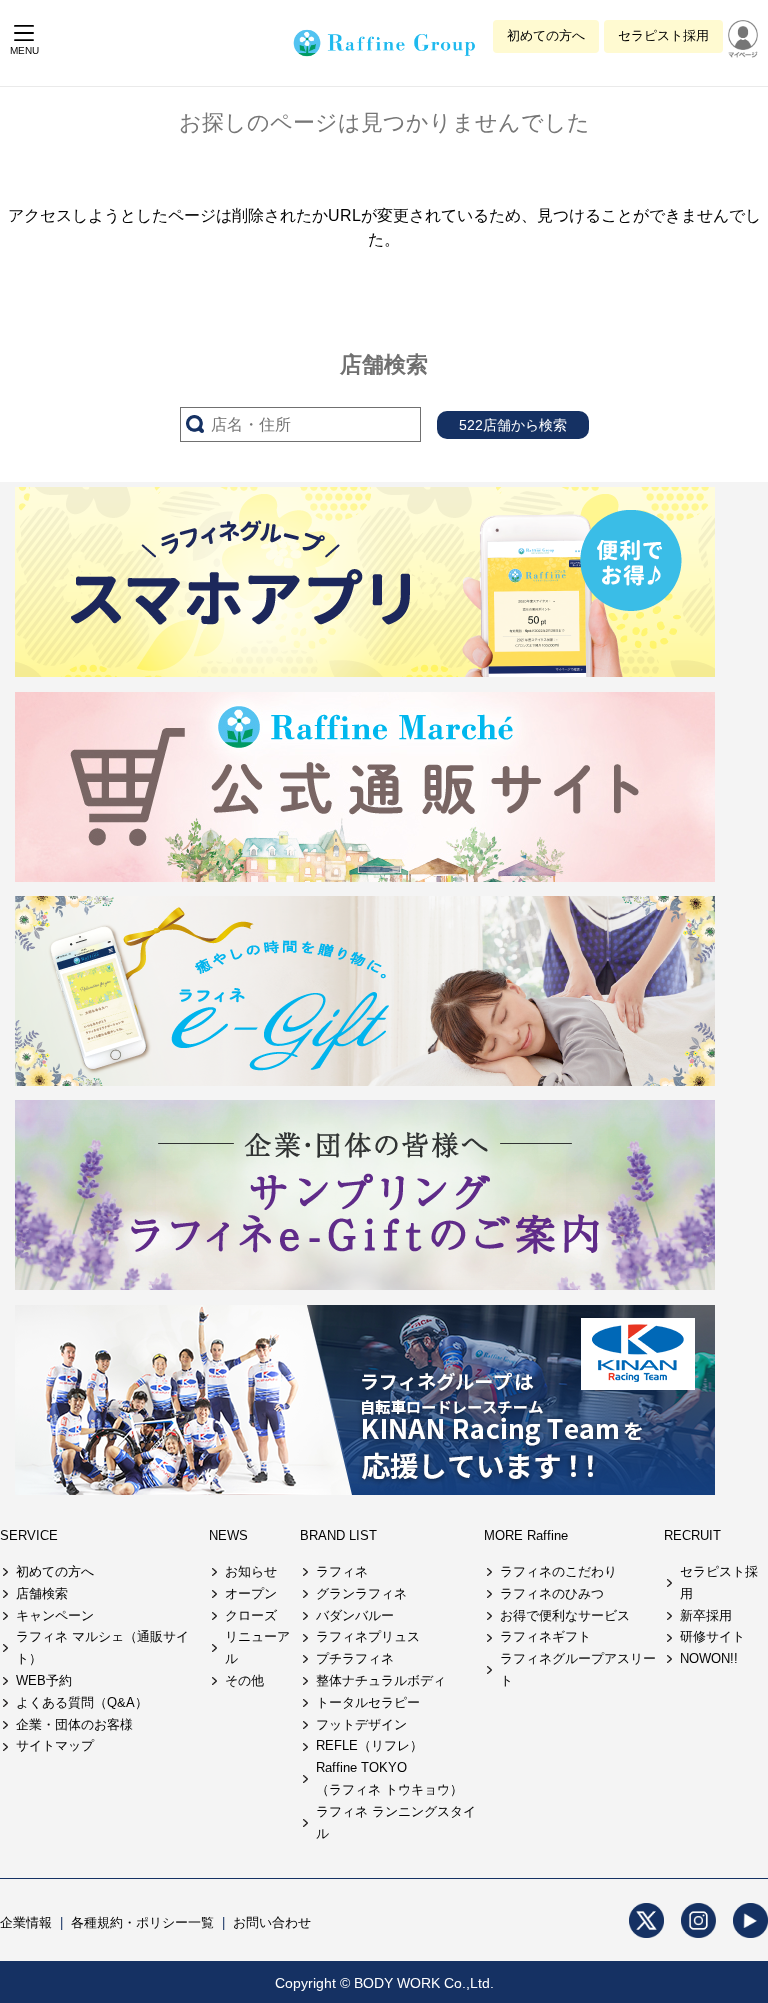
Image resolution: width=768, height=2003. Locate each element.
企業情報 (26, 1922)
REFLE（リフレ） (369, 1745)
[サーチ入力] (300, 424)
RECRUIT (692, 1535)
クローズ (251, 1615)
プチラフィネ (355, 1658)
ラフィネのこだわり (558, 1571)
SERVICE (29, 1535)
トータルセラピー (368, 1702)
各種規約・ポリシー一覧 (142, 1922)
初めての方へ (546, 35)
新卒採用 (706, 1615)
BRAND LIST (338, 1535)
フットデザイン (361, 1724)
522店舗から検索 (513, 425)
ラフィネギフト (545, 1636)
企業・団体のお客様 (74, 1724)
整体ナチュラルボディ (381, 1680)
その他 (244, 1680)
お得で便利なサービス (565, 1615)
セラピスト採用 (663, 35)
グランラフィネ (361, 1593)
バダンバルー (355, 1615)
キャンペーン (55, 1615)
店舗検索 (42, 1593)
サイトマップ (55, 1745)
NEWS (228, 1535)
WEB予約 (44, 1680)
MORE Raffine (526, 1535)
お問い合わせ (272, 1922)
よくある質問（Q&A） (82, 1702)
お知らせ (251, 1571)
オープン (251, 1593)
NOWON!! (709, 1658)
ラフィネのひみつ (552, 1593)
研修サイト (712, 1636)
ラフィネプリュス (368, 1636)
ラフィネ (342, 1571)
